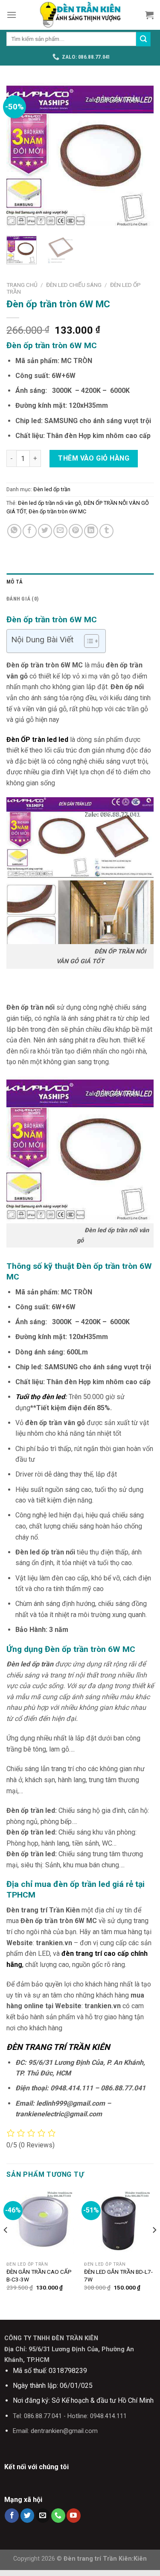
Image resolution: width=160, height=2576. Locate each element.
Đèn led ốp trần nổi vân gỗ (49, 503)
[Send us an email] (43, 2516)
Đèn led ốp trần (52, 489)
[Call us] (58, 2516)
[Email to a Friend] (60, 531)
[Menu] (12, 15)
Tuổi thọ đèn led (40, 1397)
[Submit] (143, 39)
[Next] (140, 156)
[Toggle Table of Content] (87, 641)
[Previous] (20, 156)
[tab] (80, 582)
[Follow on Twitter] (28, 2516)
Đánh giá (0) (22, 599)
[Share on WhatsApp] (14, 531)
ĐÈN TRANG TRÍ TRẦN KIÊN (58, 2047)
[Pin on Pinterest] (76, 531)
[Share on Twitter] (45, 531)
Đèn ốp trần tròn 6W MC (57, 511)
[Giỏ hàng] (149, 15)
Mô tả (15, 582)
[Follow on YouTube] (74, 2516)
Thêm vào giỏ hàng (94, 458)
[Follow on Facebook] (12, 2516)
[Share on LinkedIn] (91, 531)
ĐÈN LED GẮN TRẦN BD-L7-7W (118, 2275)
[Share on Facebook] (30, 531)
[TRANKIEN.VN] (80, 15)
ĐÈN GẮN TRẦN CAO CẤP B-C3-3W (39, 2275)
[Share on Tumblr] (106, 531)
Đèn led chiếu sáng (74, 285)
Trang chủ (22, 285)
